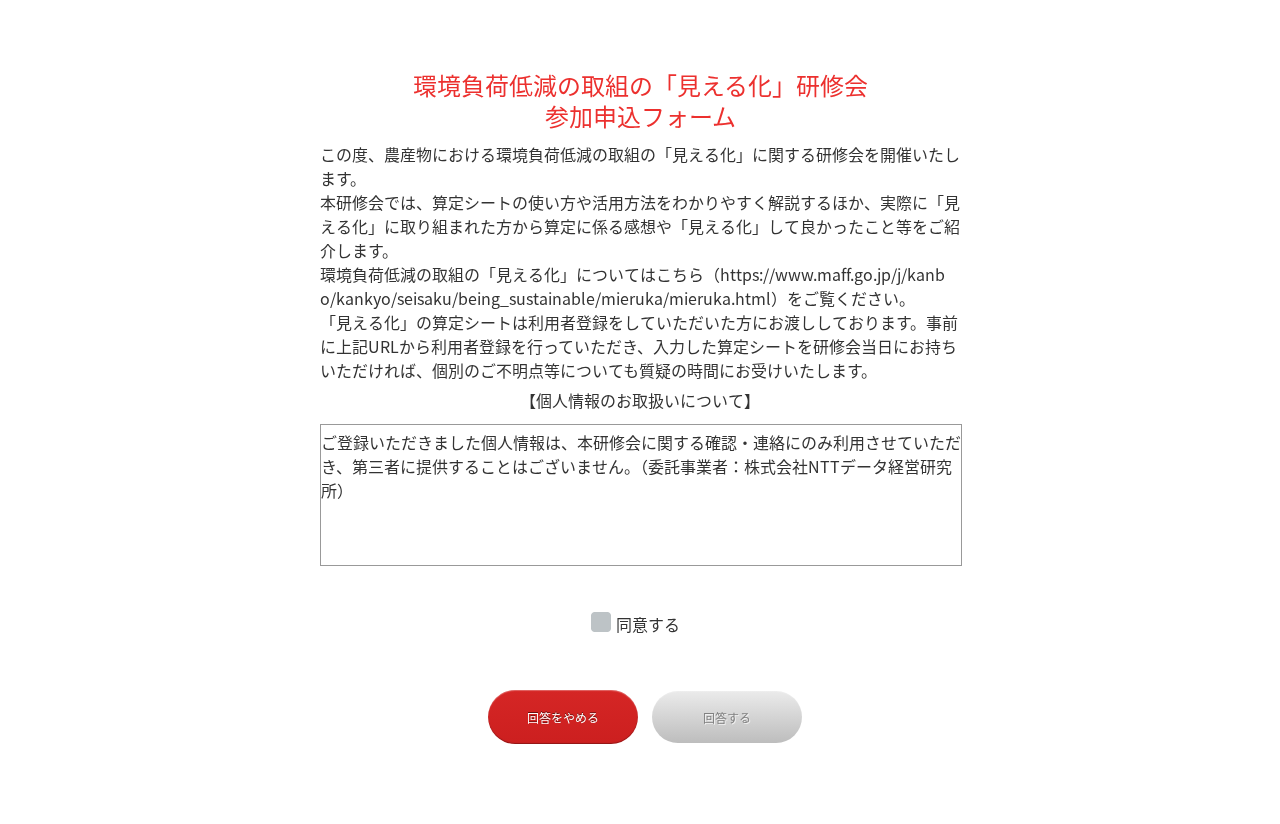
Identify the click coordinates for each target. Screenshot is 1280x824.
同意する (648, 624)
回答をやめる (563, 718)
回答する (727, 718)
